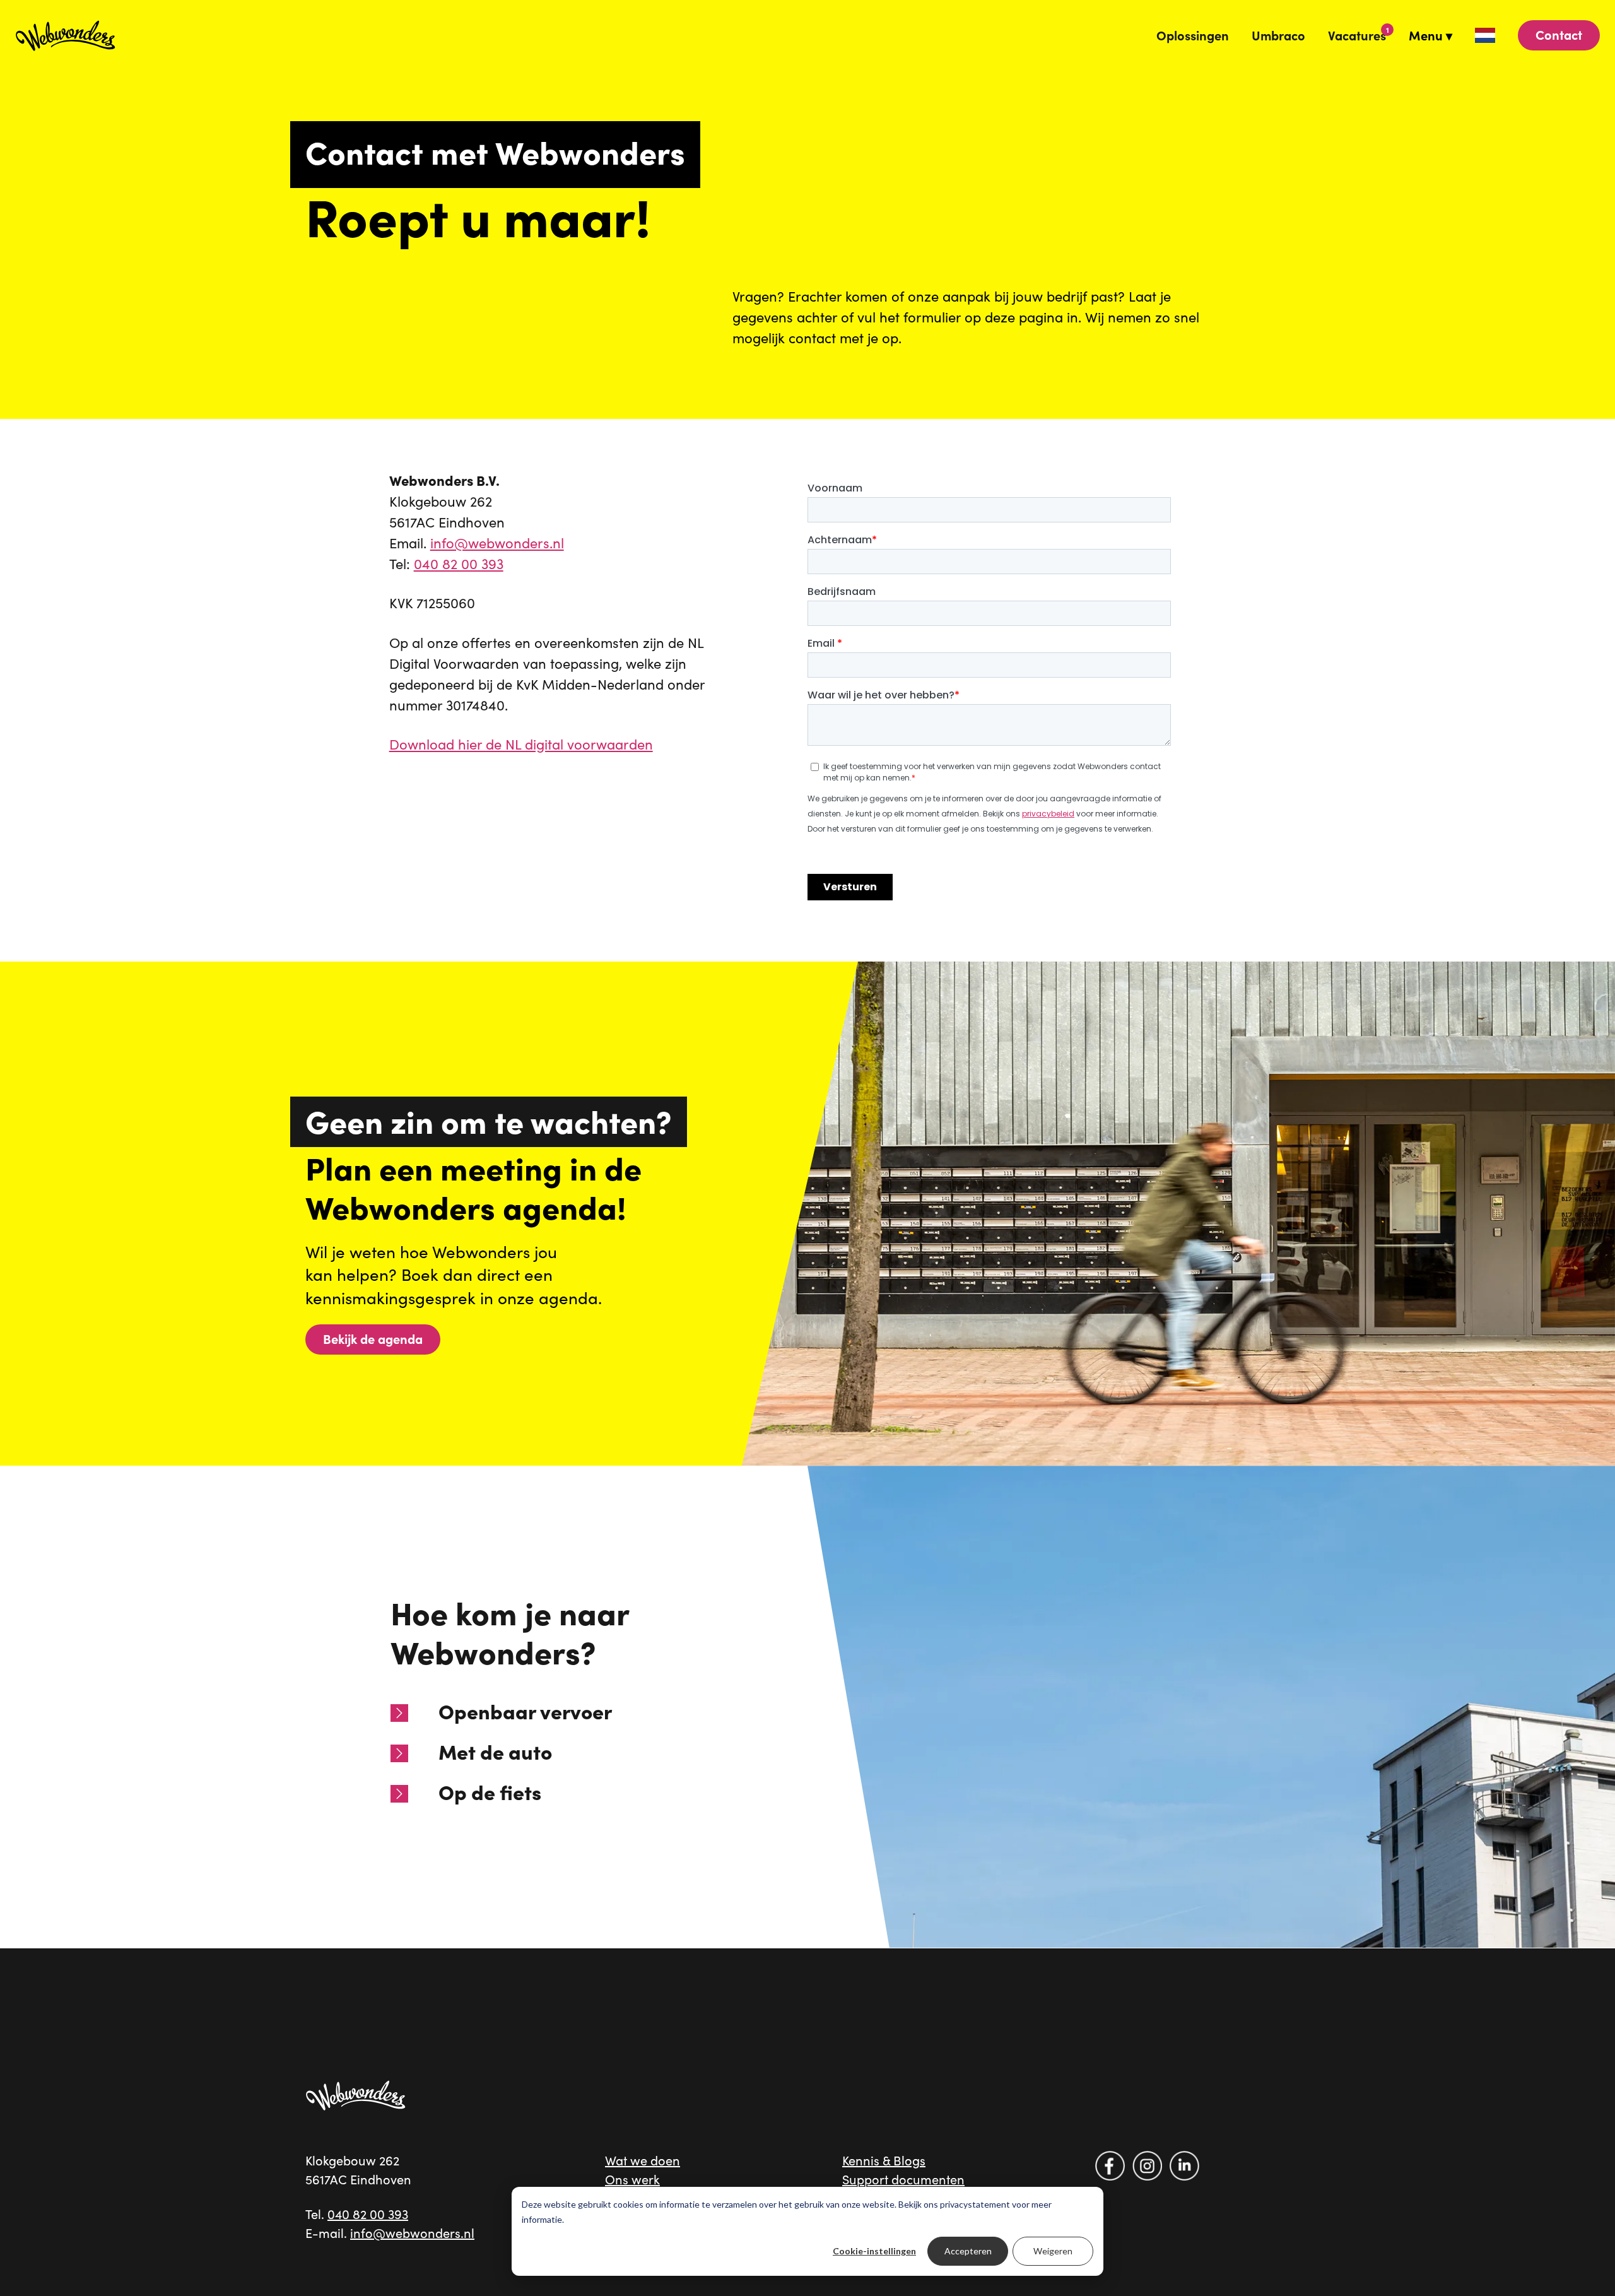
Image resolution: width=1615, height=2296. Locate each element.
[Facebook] (1110, 2166)
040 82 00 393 (459, 563)
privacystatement (975, 2204)
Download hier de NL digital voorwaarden (521, 744)
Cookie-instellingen (874, 2251)
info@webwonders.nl (497, 543)
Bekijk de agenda (373, 1339)
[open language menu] (1485, 35)
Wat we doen (643, 2160)
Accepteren (968, 2251)
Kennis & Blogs (884, 2160)
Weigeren (1053, 2251)
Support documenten (903, 2179)
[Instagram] (1147, 2166)
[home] (66, 35)
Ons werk (632, 2179)
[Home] (356, 2095)
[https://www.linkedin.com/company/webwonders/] (1184, 2166)
